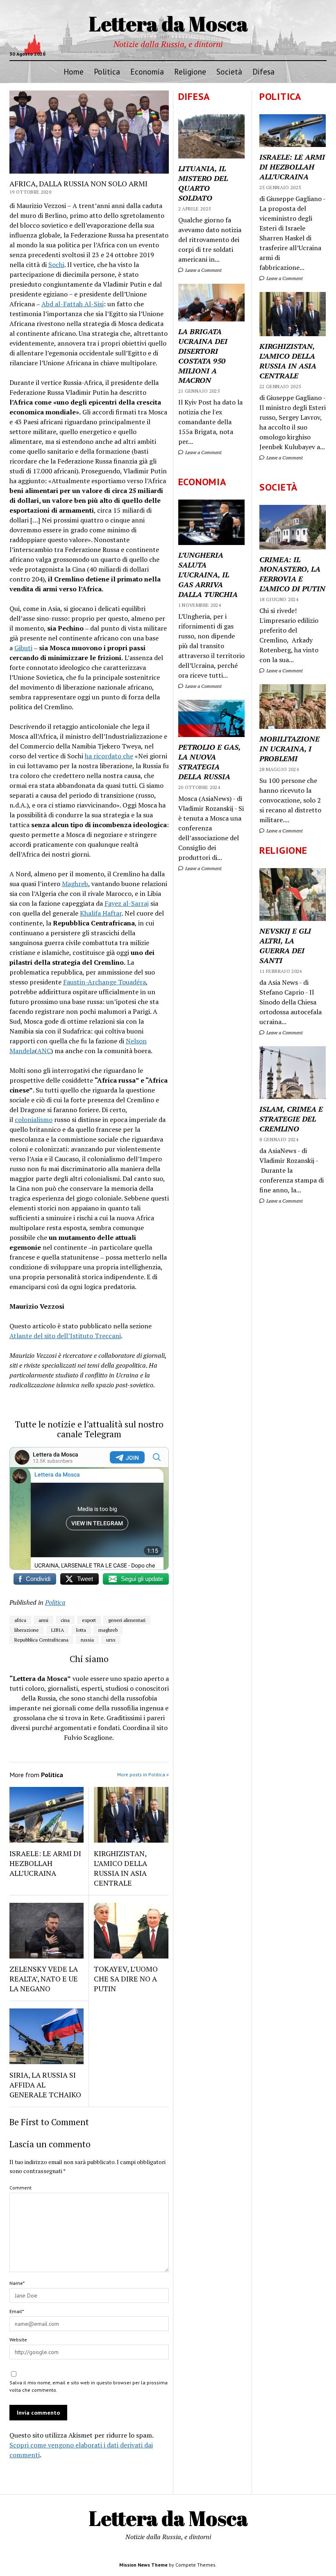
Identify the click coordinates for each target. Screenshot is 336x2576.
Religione (190, 71)
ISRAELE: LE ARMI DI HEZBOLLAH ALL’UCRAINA (292, 167)
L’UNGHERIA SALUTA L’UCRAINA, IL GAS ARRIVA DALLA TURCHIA (208, 574)
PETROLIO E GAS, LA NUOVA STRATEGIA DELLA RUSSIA (209, 762)
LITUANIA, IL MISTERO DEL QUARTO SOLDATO (203, 183)
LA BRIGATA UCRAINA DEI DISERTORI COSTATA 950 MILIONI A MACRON (203, 356)
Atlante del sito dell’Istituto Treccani (65, 1336)
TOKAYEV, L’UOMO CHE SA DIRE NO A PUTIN (126, 1979)
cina (65, 1620)
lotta (81, 1630)
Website (18, 2340)
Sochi (56, 265)
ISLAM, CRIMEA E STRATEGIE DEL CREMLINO (291, 1119)
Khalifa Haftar (101, 913)
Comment (20, 2188)
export (89, 1620)
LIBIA (58, 1630)
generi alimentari (127, 1620)
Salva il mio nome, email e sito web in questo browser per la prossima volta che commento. (89, 2386)
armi (43, 1620)
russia (87, 1640)
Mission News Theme (143, 2565)
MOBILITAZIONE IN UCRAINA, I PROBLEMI (289, 749)
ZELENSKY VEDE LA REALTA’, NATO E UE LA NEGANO (44, 1979)
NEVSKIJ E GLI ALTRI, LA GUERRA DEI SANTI (285, 945)
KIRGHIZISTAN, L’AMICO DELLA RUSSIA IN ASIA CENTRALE (288, 361)
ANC (44, 1051)
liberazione (27, 1630)
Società (229, 71)
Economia (147, 71)
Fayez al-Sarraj (127, 903)
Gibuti (23, 648)
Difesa (263, 71)
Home (74, 71)
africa (20, 1620)
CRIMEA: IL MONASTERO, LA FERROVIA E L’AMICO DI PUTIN (292, 574)
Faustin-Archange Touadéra (104, 982)
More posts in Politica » (143, 1774)
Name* (17, 2283)
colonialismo (34, 1120)
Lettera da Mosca (168, 23)
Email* (17, 2311)
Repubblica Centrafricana (41, 1640)
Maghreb (75, 884)
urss (111, 1640)
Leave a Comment (284, 278)
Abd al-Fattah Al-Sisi (73, 304)
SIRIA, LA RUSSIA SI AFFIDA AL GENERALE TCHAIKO (45, 2085)
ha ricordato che (109, 756)
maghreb (108, 1630)
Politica (107, 71)
